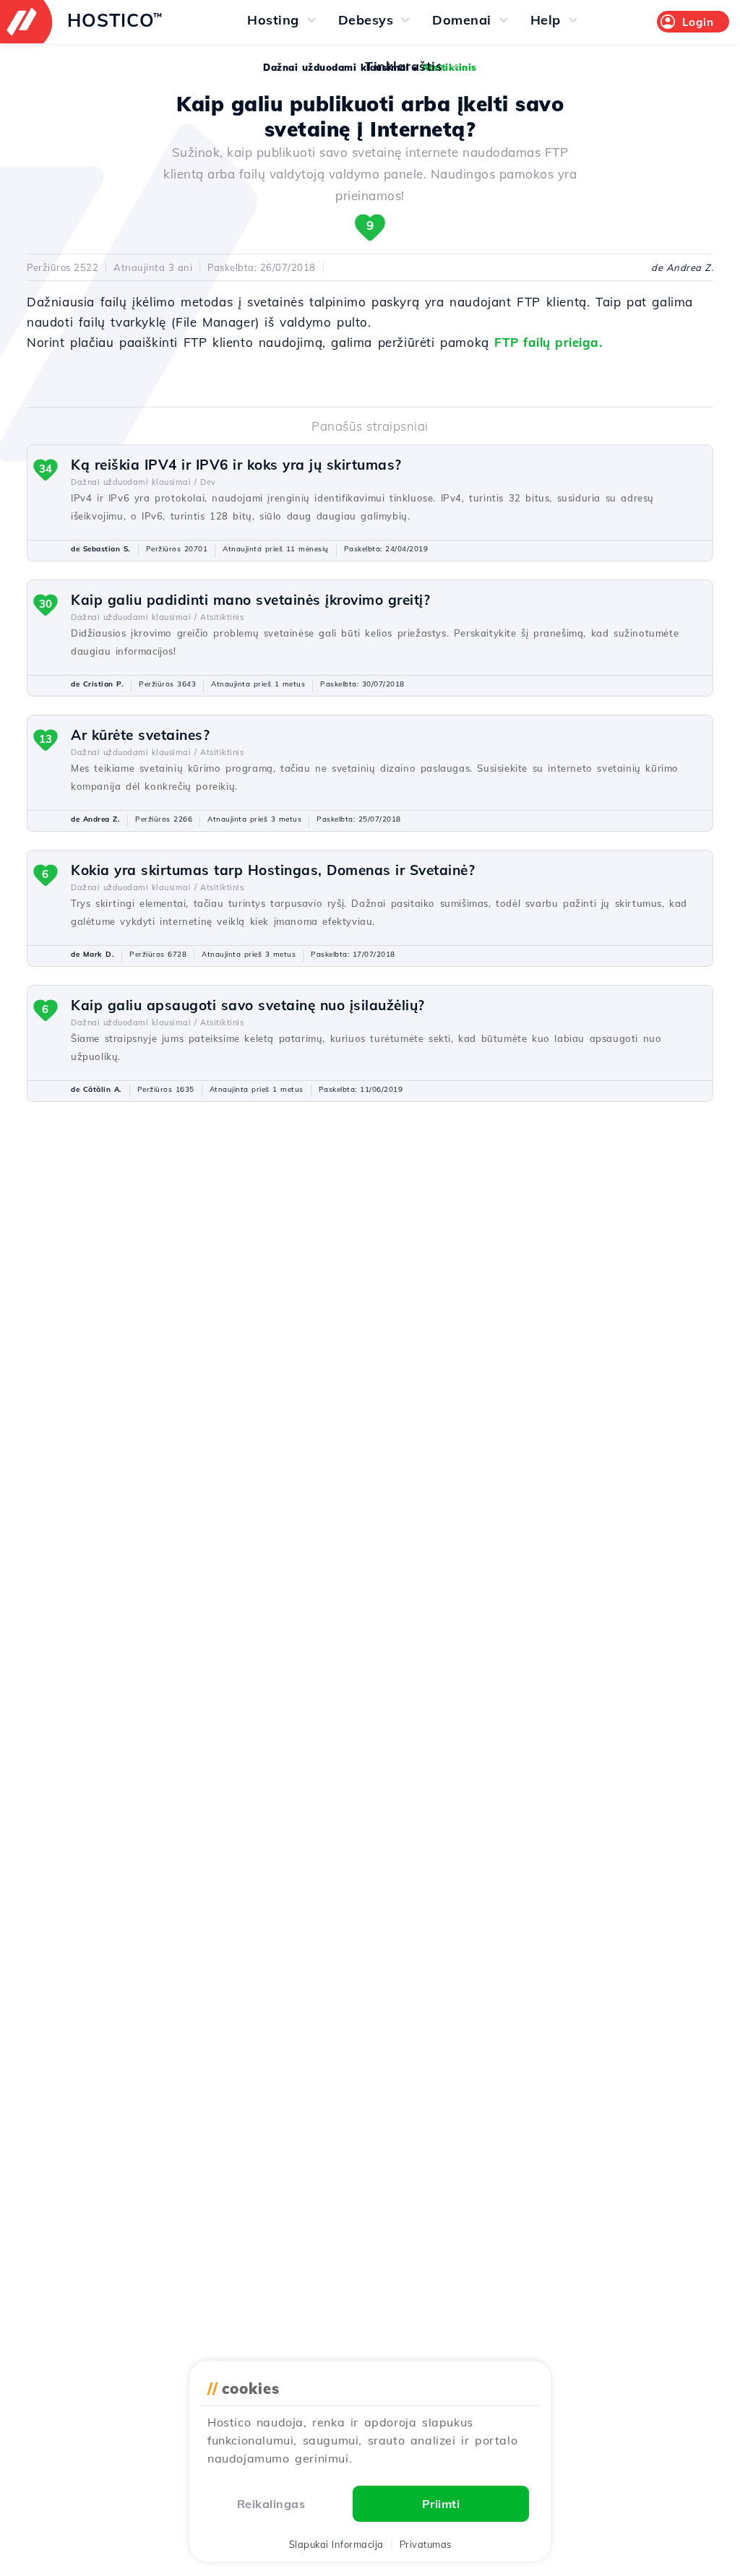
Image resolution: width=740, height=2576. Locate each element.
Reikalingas (271, 2504)
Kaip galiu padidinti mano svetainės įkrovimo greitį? (250, 600)
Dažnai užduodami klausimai (336, 67)
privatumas (426, 2544)
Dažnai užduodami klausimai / (134, 482)
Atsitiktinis (222, 617)
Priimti (441, 2504)
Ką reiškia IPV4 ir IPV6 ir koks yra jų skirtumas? (236, 465)
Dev (208, 482)
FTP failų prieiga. (548, 342)
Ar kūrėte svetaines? (140, 735)
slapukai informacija (336, 2544)
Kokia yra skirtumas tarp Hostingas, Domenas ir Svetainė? (273, 870)
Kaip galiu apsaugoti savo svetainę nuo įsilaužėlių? (248, 1005)
